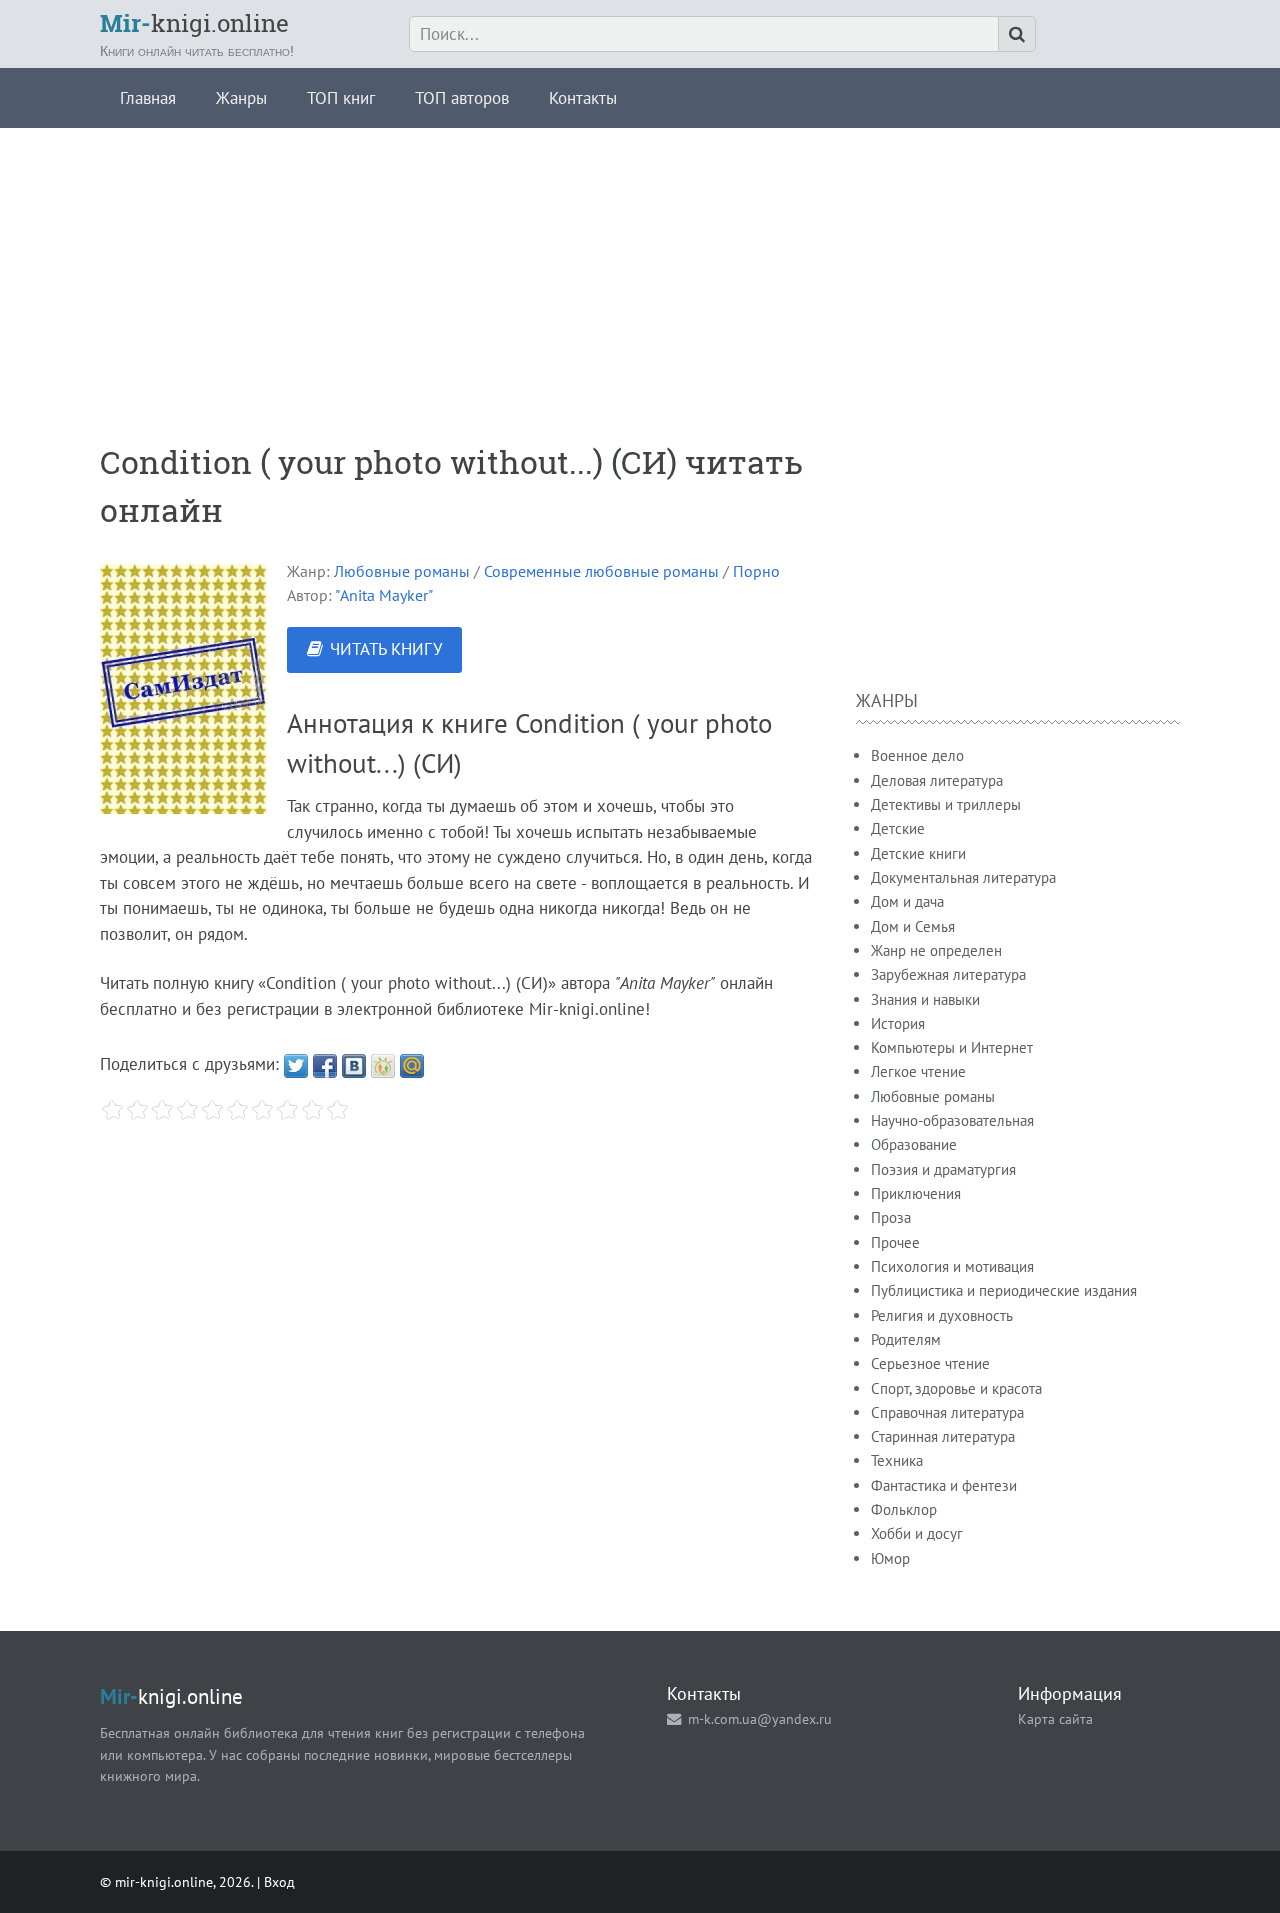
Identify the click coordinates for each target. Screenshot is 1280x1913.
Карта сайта (1055, 1718)
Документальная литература (963, 877)
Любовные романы (402, 571)
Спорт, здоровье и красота (956, 1388)
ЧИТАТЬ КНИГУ (386, 649)
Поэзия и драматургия (943, 1169)
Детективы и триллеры (946, 804)
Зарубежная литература (948, 974)
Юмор (890, 1558)
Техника (897, 1460)
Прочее (895, 1242)
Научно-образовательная (952, 1120)
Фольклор (904, 1509)
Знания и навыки (925, 999)
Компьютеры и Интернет (952, 1047)
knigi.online (194, 23)
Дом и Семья (913, 926)
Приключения (916, 1193)
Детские (898, 828)
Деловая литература (937, 780)
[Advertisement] (640, 268)
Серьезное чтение (930, 1363)
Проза (891, 1217)
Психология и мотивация (952, 1266)
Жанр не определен (936, 950)
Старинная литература (943, 1436)
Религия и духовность (942, 1315)
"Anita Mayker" (384, 595)
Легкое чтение (918, 1071)
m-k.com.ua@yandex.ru (760, 1718)
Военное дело (917, 755)
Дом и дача (907, 901)
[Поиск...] (1017, 34)
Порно (756, 571)
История (898, 1023)
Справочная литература (947, 1412)
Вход (279, 1881)
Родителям (906, 1339)
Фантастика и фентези (944, 1485)
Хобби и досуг (917, 1533)
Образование (914, 1144)
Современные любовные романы (601, 571)
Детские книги (918, 853)
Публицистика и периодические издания (1004, 1290)
